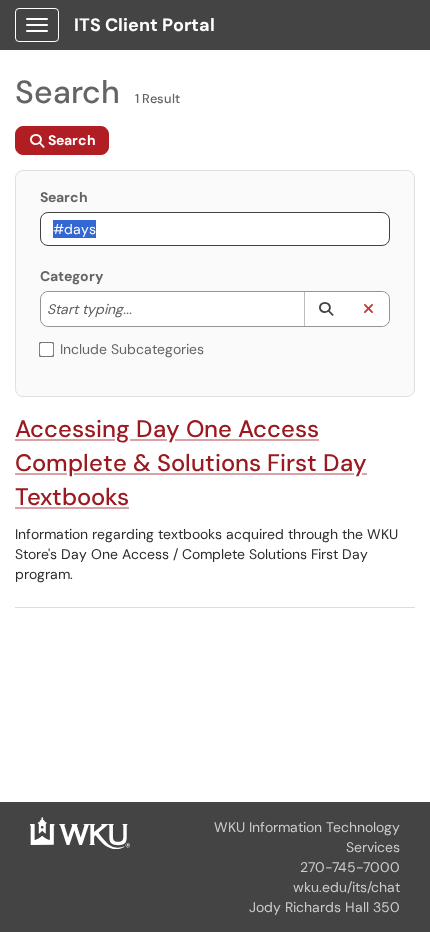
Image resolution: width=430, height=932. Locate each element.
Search (64, 197)
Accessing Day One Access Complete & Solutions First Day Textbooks (191, 462)
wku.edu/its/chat (346, 887)
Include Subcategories (132, 349)
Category (71, 276)
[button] (325, 309)
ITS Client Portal (144, 25)
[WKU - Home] (80, 832)
